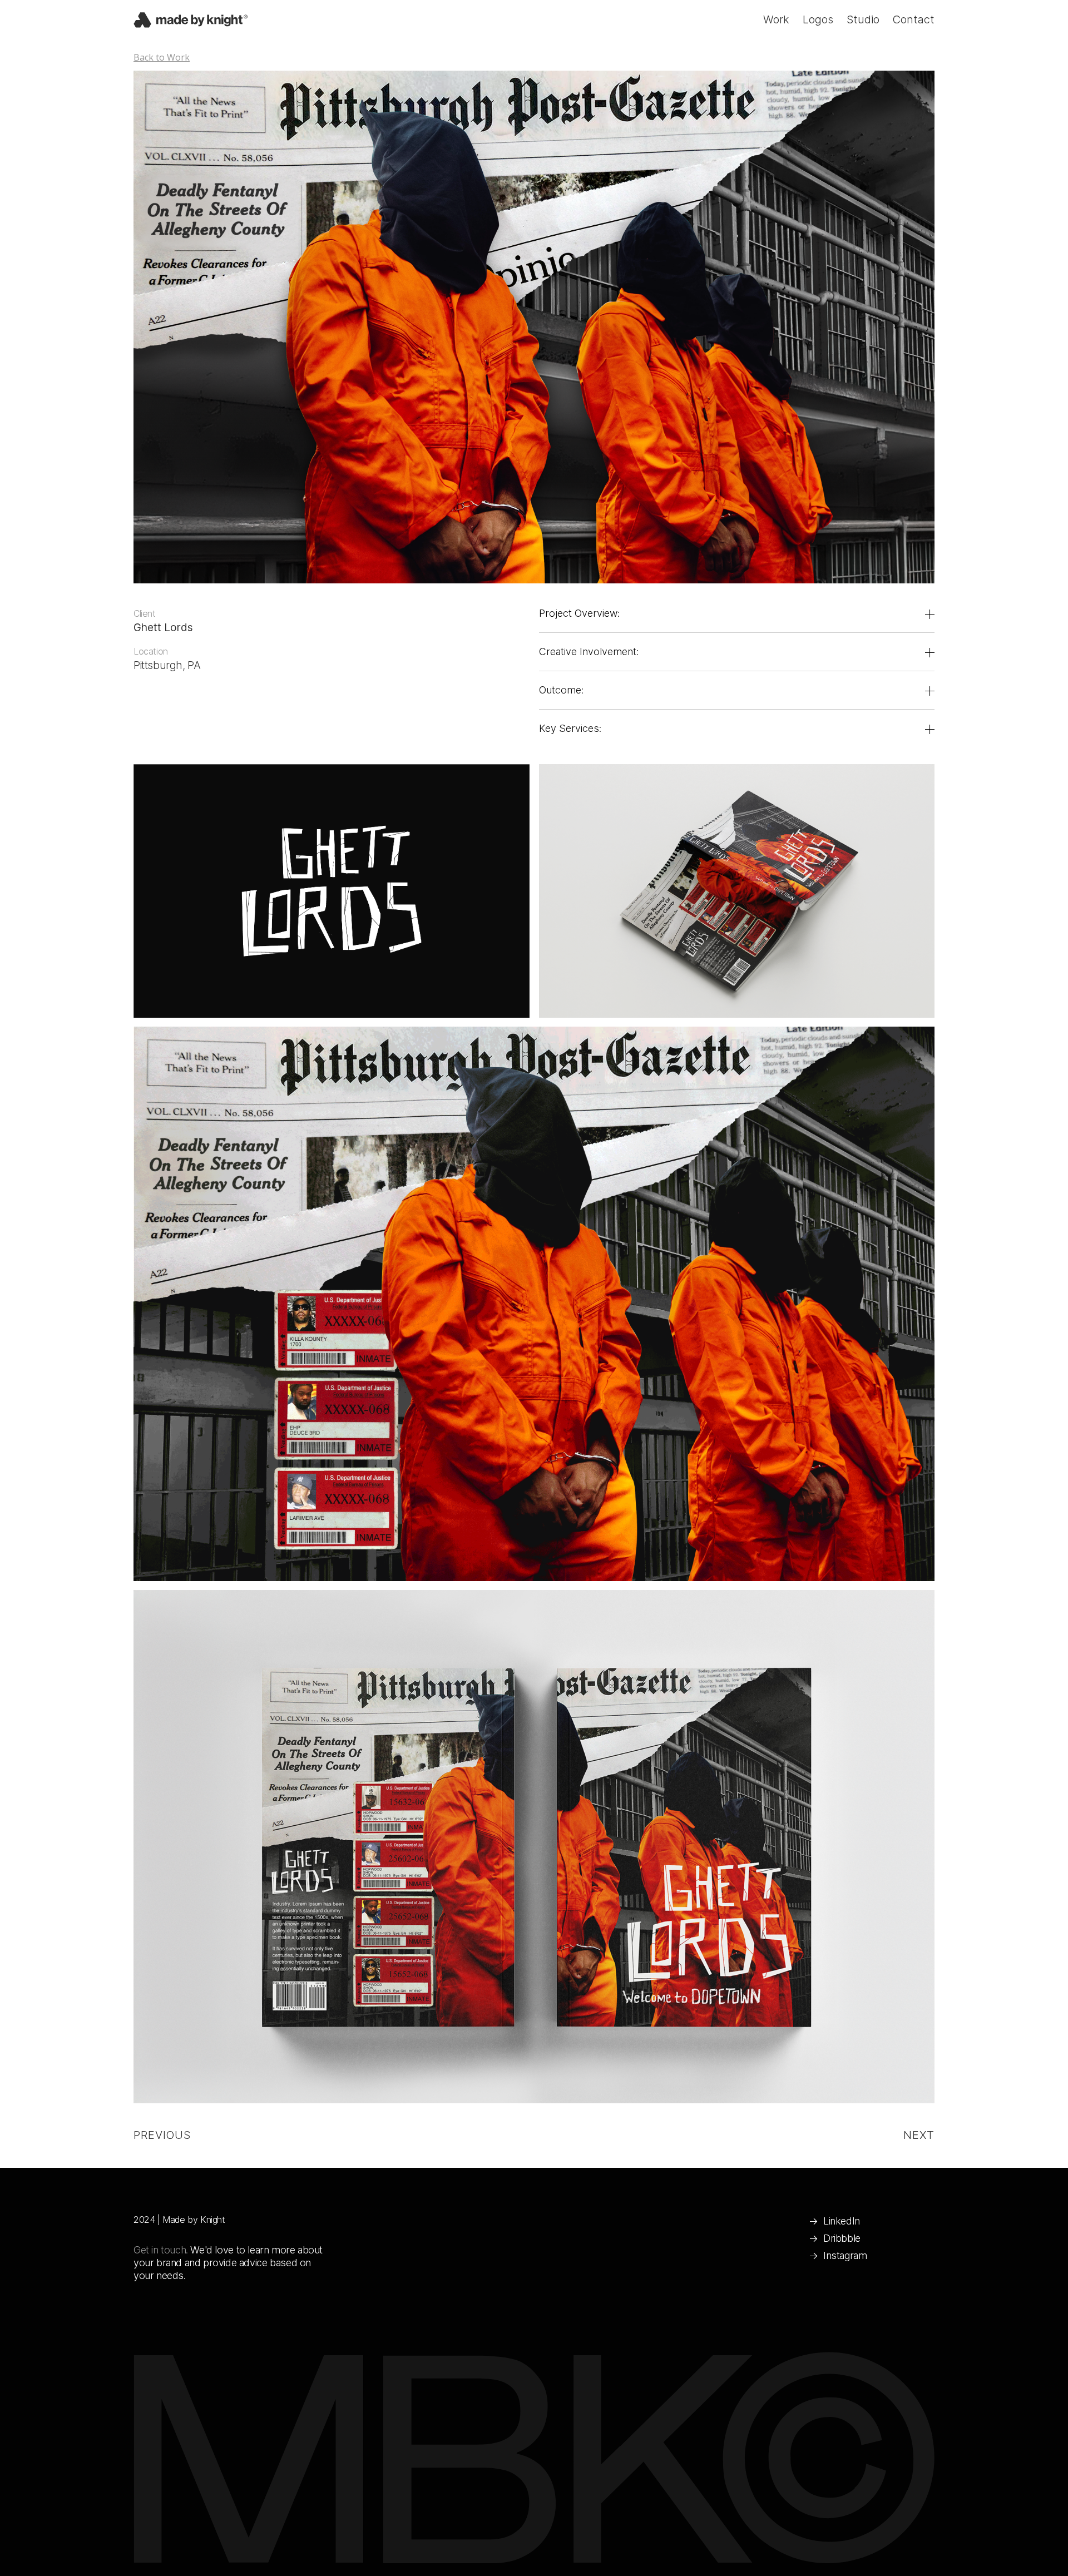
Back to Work (162, 57)
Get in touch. (161, 2250)
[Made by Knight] (191, 21)
